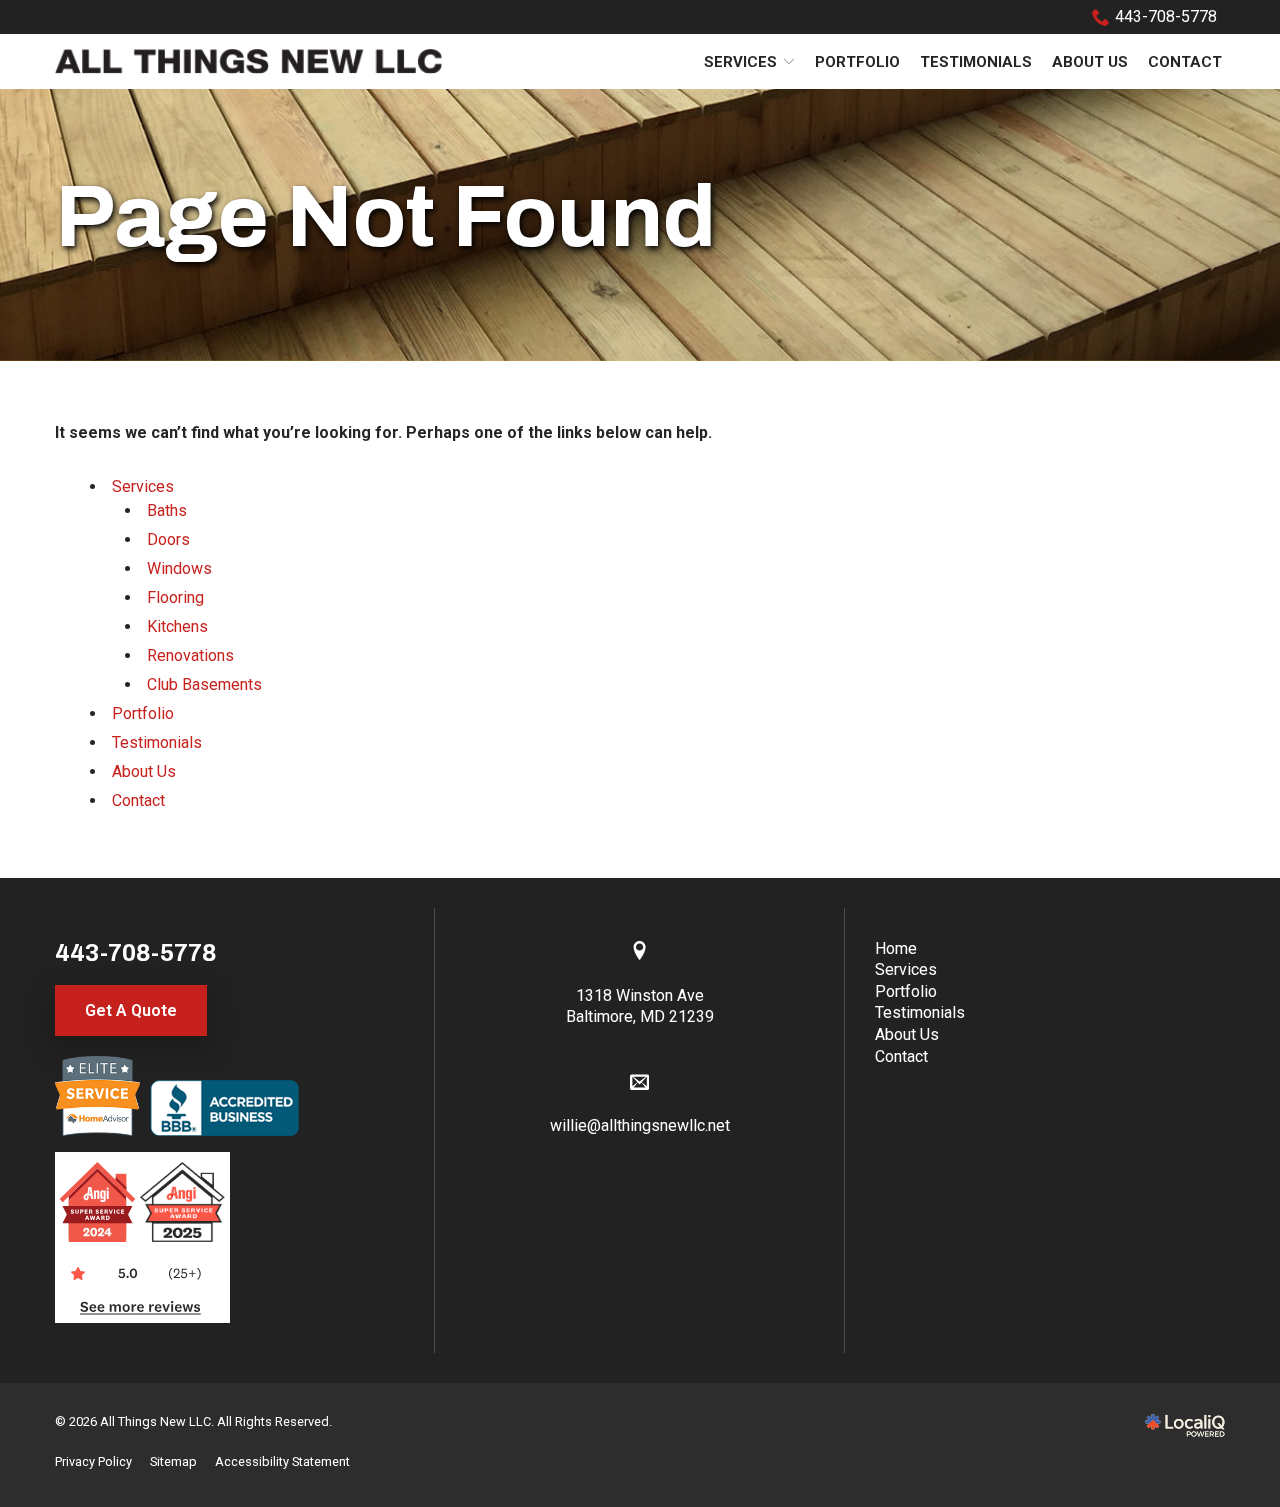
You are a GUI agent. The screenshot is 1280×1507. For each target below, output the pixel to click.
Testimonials (976, 62)
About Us (1090, 62)
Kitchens (177, 626)
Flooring (175, 597)
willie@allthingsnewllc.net (640, 1125)
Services (740, 62)
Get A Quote (131, 1010)
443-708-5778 (1166, 16)
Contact (1185, 62)
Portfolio (857, 62)
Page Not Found (385, 216)
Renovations (190, 655)
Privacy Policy (93, 1461)
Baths (167, 510)
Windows (179, 568)
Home (896, 948)
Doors (168, 539)
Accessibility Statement (282, 1461)
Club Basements (204, 684)
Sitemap (173, 1461)
